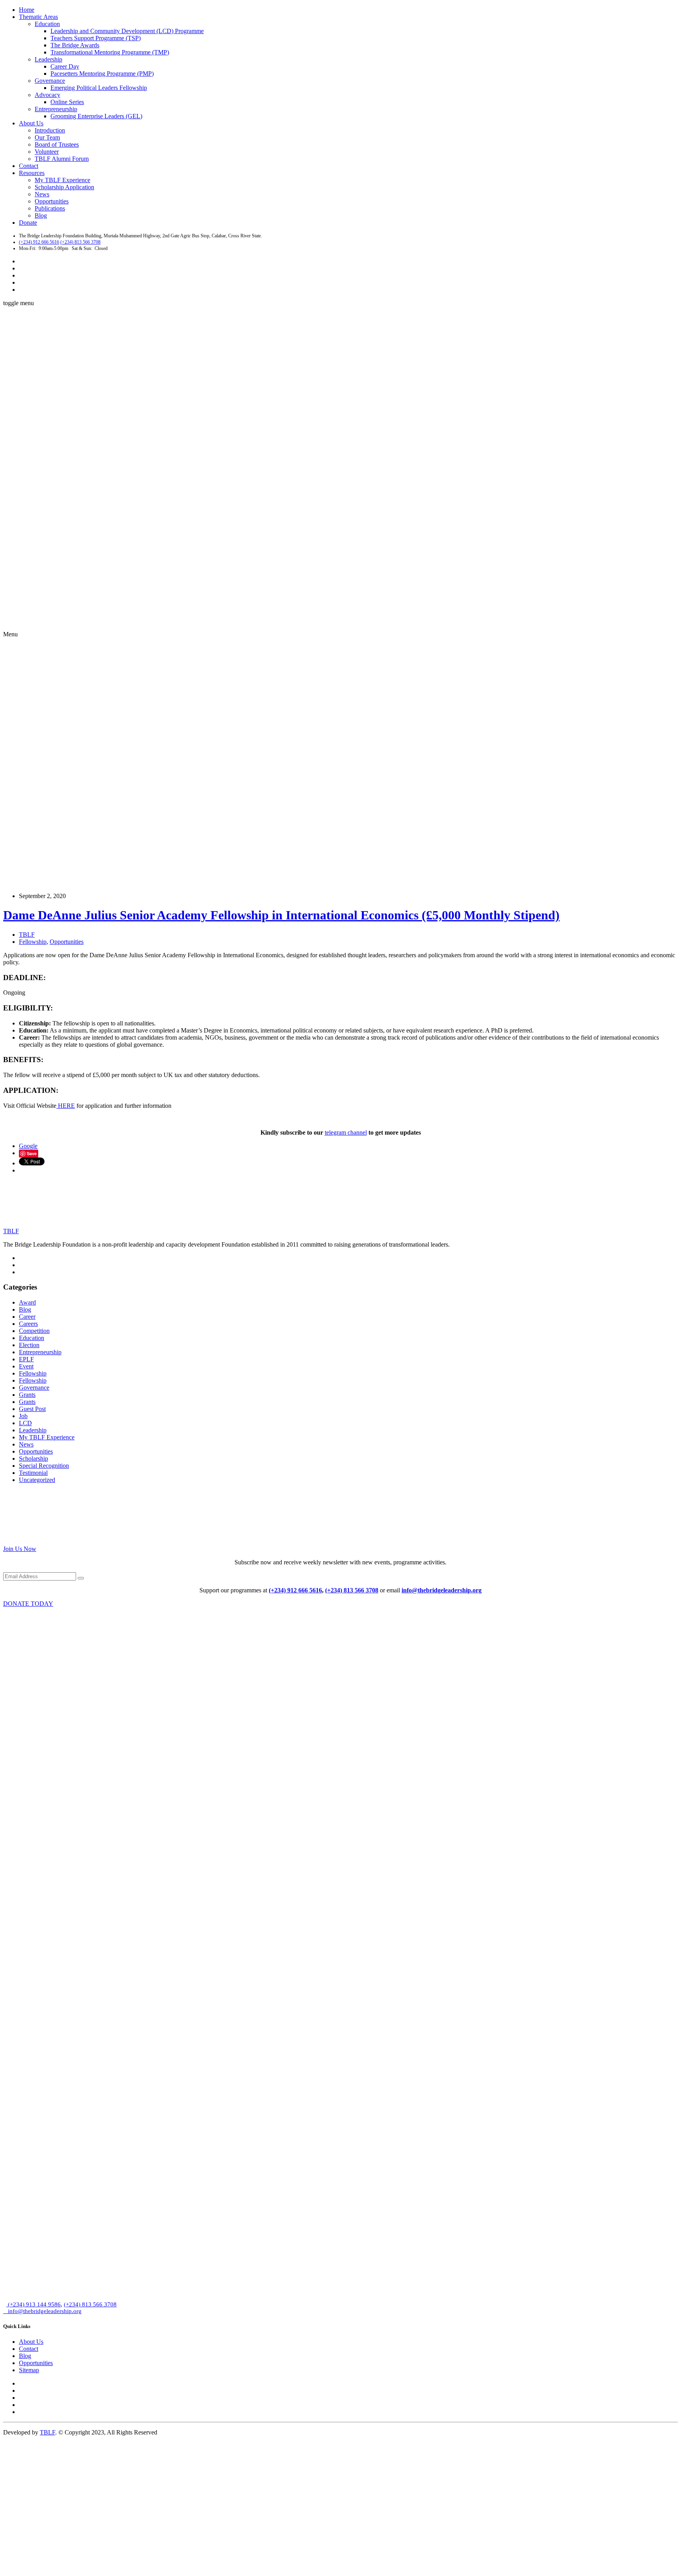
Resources (32, 173)
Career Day (65, 66)
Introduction (50, 130)
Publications (50, 208)
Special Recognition (44, 1466)
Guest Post (32, 1409)
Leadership (48, 59)
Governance (50, 81)
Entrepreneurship (56, 109)
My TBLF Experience (62, 180)
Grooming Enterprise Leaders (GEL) (96, 116)
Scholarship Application (64, 187)
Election (29, 1345)
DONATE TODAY (28, 1604)
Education (47, 24)
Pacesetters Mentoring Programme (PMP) (102, 74)
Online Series (67, 102)
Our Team (47, 137)
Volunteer (47, 152)
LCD (25, 1423)
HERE (66, 1106)
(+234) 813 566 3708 (80, 242)
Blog (41, 215)
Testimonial (33, 1473)
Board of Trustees (57, 144)
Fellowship (33, 690)
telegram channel (346, 1132)
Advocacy (47, 95)
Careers (28, 1324)
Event (26, 1366)
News (42, 194)
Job (23, 1416)
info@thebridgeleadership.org (442, 1590)
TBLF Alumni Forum (62, 159)
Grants (27, 1395)
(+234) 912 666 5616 (39, 242)
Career (27, 1317)
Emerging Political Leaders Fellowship (99, 88)
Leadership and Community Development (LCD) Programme (127, 31)
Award (27, 1302)
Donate (28, 223)
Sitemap (29, 2370)
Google (28, 1146)
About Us (31, 123)
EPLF (26, 1359)
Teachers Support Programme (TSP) (96, 38)
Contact (29, 166)
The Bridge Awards (75, 45)
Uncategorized (37, 1480)
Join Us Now (20, 1549)
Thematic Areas (38, 17)
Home (27, 10)
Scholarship (33, 1459)
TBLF (27, 935)
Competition (34, 1331)
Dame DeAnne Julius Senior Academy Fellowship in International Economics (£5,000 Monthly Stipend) (281, 915)
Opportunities (52, 201)
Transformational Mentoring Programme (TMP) (110, 52)
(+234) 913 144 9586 (33, 2304)
